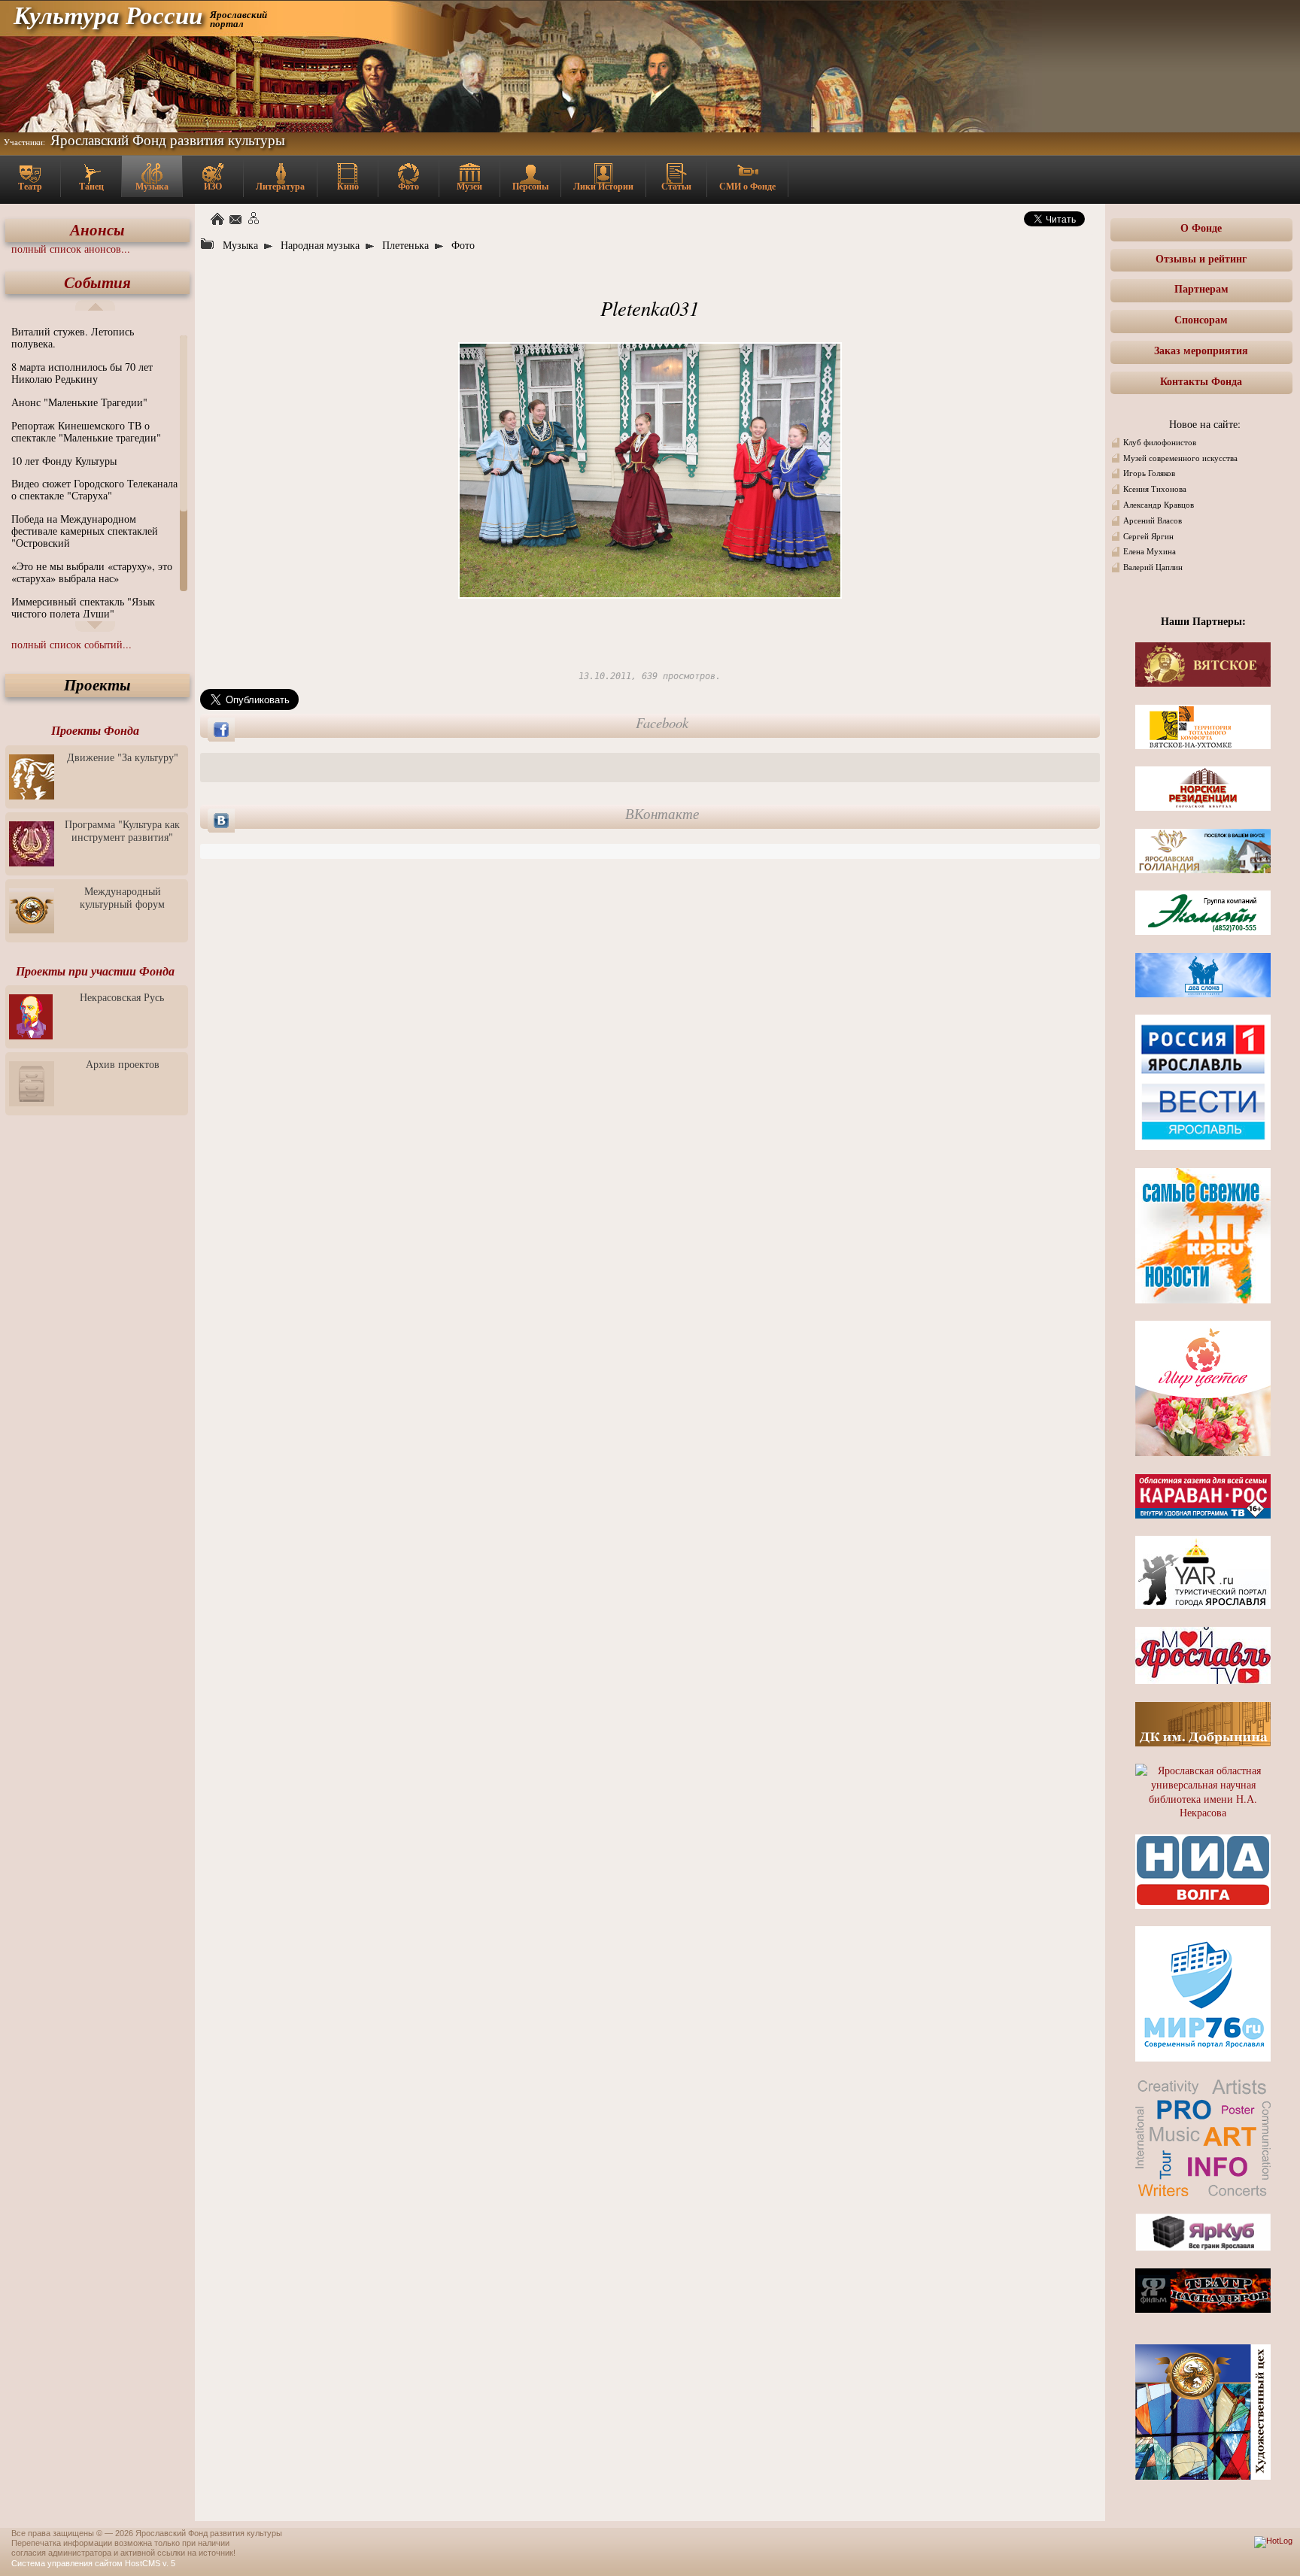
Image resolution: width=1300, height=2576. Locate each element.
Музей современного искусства (1180, 458)
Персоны (530, 186)
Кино (348, 186)
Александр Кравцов (1159, 505)
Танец (91, 186)
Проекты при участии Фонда (95, 971)
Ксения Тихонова (1155, 489)
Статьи (676, 186)
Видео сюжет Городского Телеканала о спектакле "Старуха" (94, 489)
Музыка (152, 186)
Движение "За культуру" (123, 757)
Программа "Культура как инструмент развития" (122, 830)
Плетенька (405, 245)
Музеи (469, 186)
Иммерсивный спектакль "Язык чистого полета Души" (83, 607)
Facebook (662, 723)
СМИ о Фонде (747, 186)
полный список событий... (71, 644)
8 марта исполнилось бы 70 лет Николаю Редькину (82, 373)
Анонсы (97, 230)
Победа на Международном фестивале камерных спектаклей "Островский (85, 531)
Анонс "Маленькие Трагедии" (79, 402)
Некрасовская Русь (122, 997)
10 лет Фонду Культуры (64, 461)
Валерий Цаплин (1153, 567)
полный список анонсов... (71, 249)
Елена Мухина (1150, 551)
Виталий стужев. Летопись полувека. (73, 337)
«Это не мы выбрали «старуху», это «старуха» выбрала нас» (92, 572)
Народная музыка (320, 245)
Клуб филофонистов (1160, 442)
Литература (280, 186)
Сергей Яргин (1148, 536)
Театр (30, 186)
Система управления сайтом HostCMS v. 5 (93, 2563)
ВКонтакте (662, 814)
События (97, 282)
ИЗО (213, 186)
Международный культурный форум (122, 897)
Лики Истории (603, 186)
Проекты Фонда (95, 730)
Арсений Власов (1153, 520)
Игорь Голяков (1149, 473)
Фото (409, 186)
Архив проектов (123, 1064)
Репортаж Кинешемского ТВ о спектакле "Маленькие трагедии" (86, 431)
